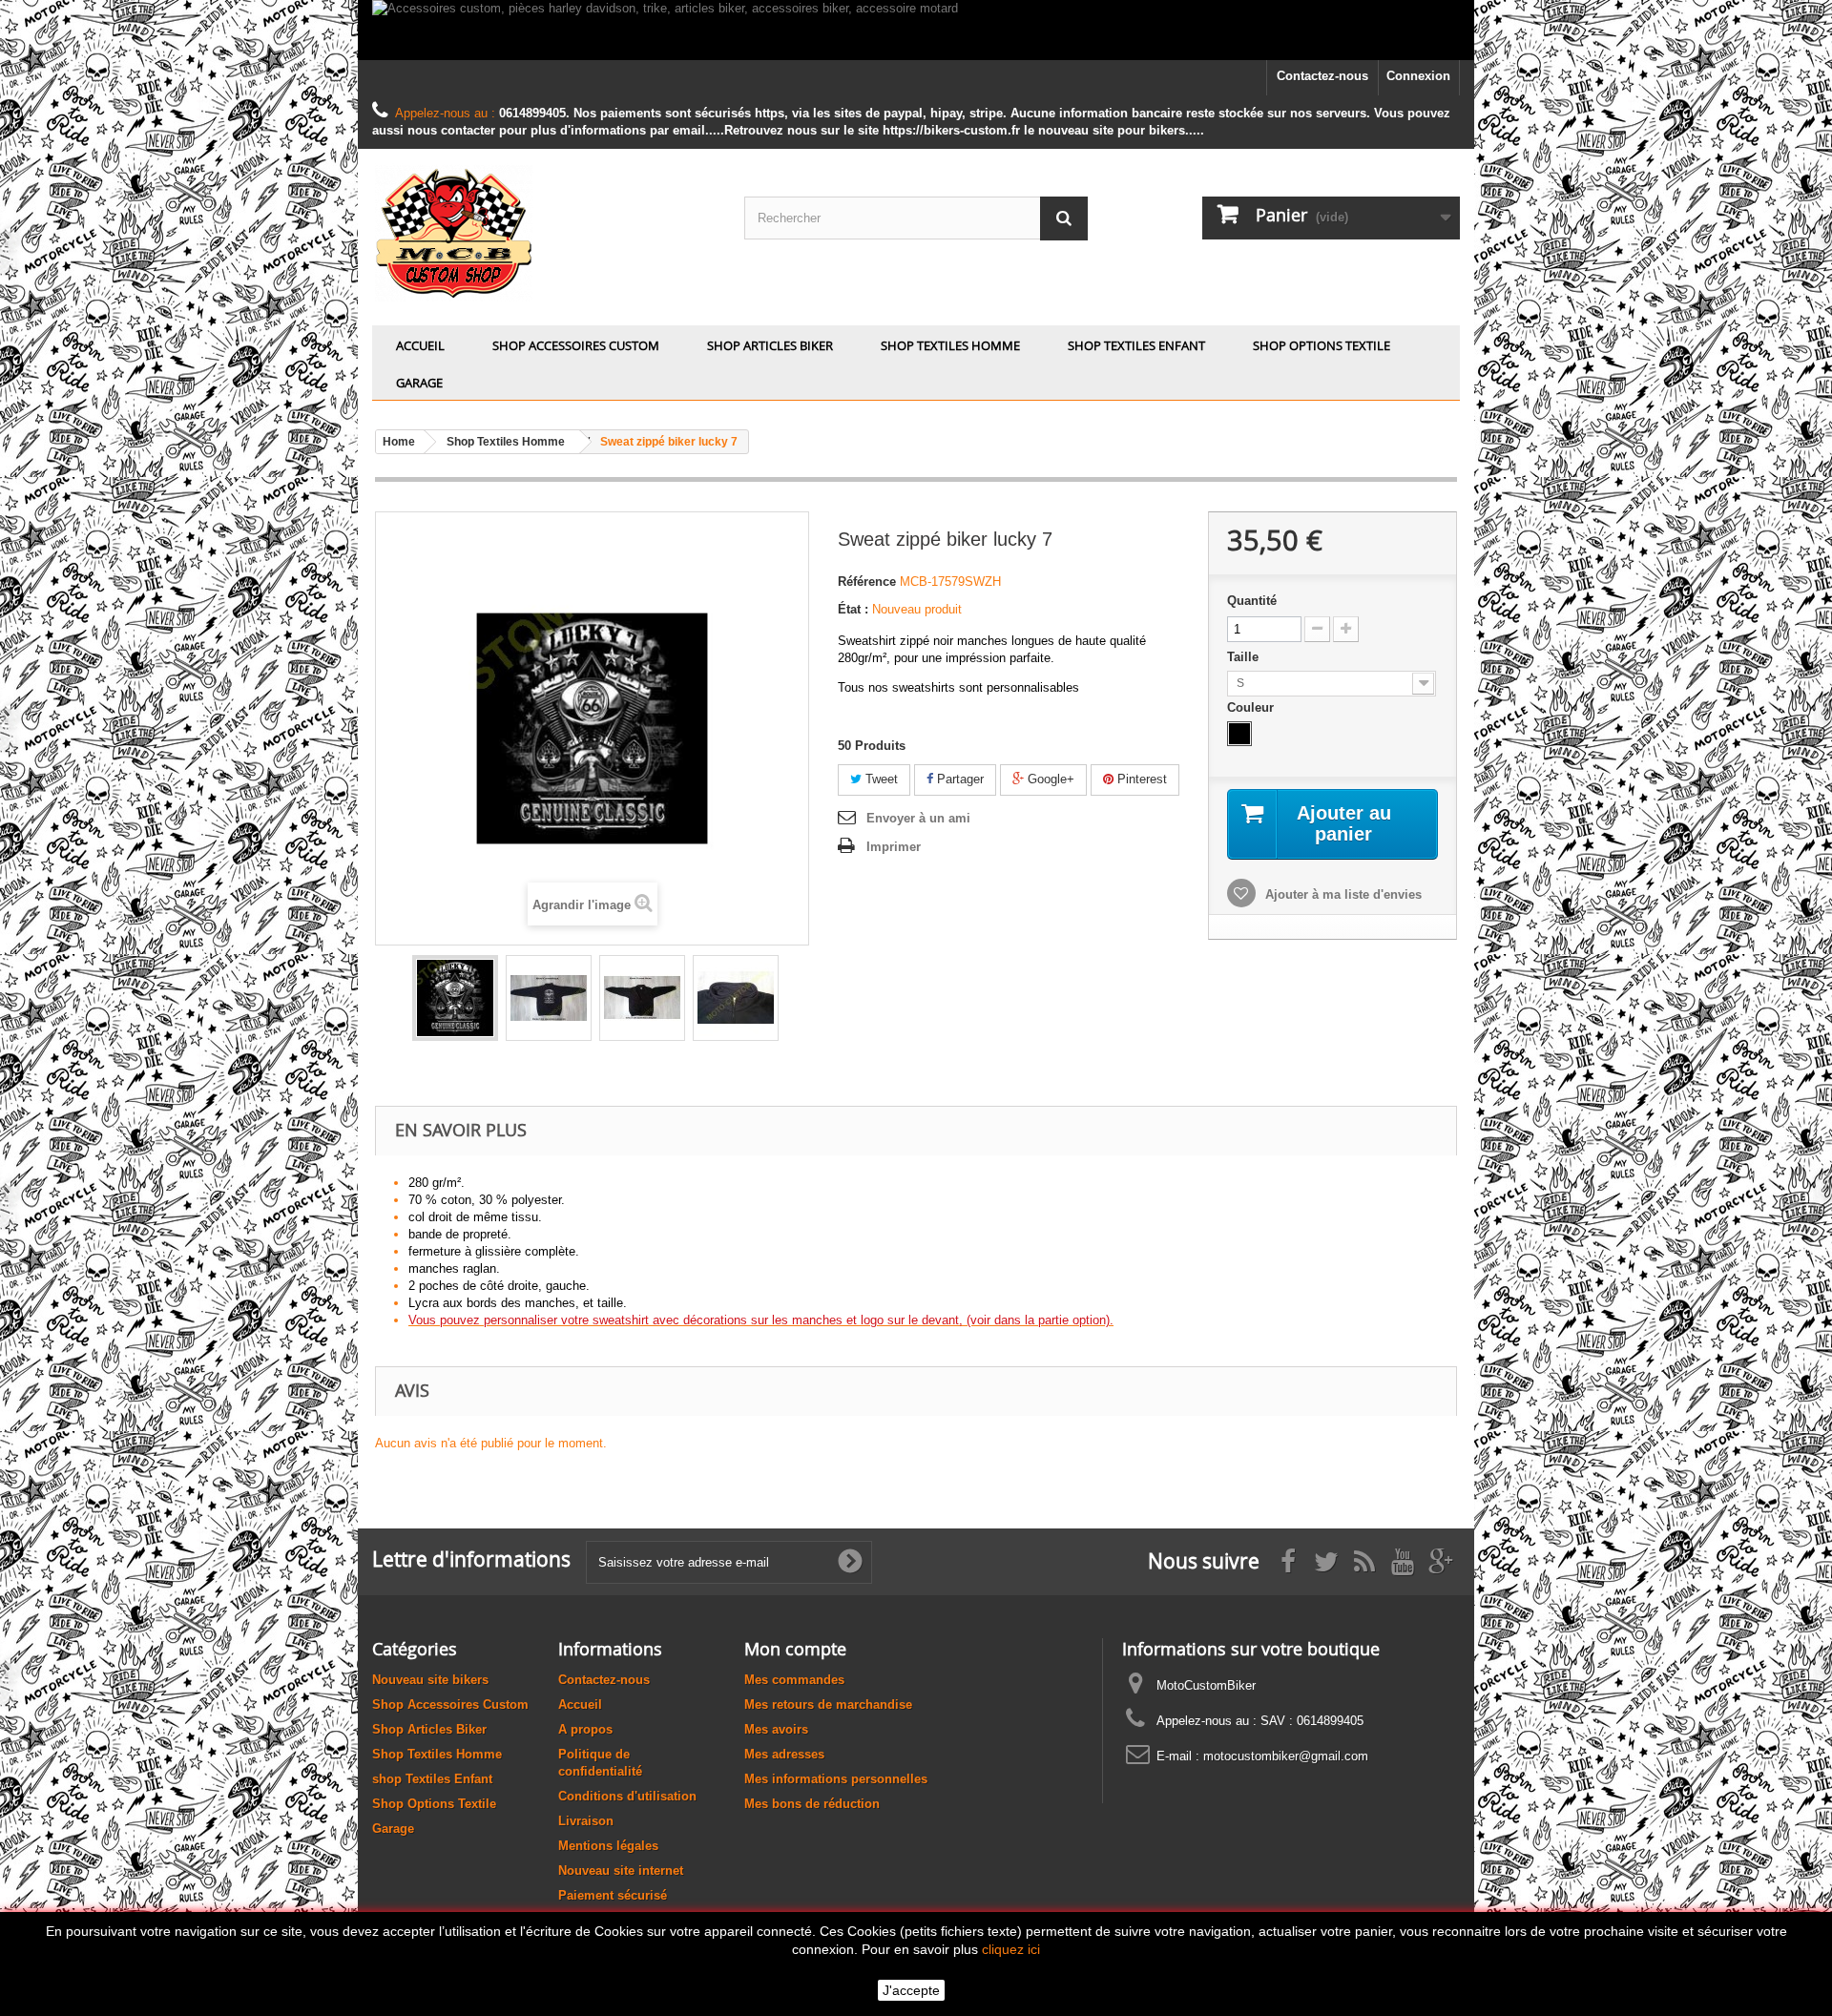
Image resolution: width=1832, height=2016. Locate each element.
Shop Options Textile (1322, 345)
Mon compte (795, 1649)
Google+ (1049, 779)
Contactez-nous (1322, 76)
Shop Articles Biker (770, 345)
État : (853, 609)
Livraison (586, 1821)
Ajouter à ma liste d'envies (1342, 894)
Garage (419, 383)
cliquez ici (1011, 1949)
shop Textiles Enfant (1136, 345)
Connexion (1418, 76)
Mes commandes (794, 1680)
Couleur (1252, 707)
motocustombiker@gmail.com (1286, 1756)
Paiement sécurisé (613, 1895)
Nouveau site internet (621, 1871)
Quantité (1252, 601)
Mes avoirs (776, 1729)
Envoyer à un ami (918, 818)
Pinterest (1140, 779)
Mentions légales (608, 1846)
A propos (585, 1729)
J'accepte (911, 1990)
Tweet (880, 779)
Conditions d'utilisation (627, 1796)
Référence (867, 582)
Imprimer (894, 847)
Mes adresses (784, 1754)
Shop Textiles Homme (950, 345)
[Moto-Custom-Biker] (544, 232)
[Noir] (1239, 734)
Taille (1245, 657)
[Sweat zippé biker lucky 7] (455, 998)
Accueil (420, 345)
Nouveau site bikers (430, 1680)
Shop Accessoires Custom (576, 345)
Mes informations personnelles (836, 1779)
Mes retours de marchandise (828, 1704)
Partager (958, 779)
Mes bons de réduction (812, 1804)
